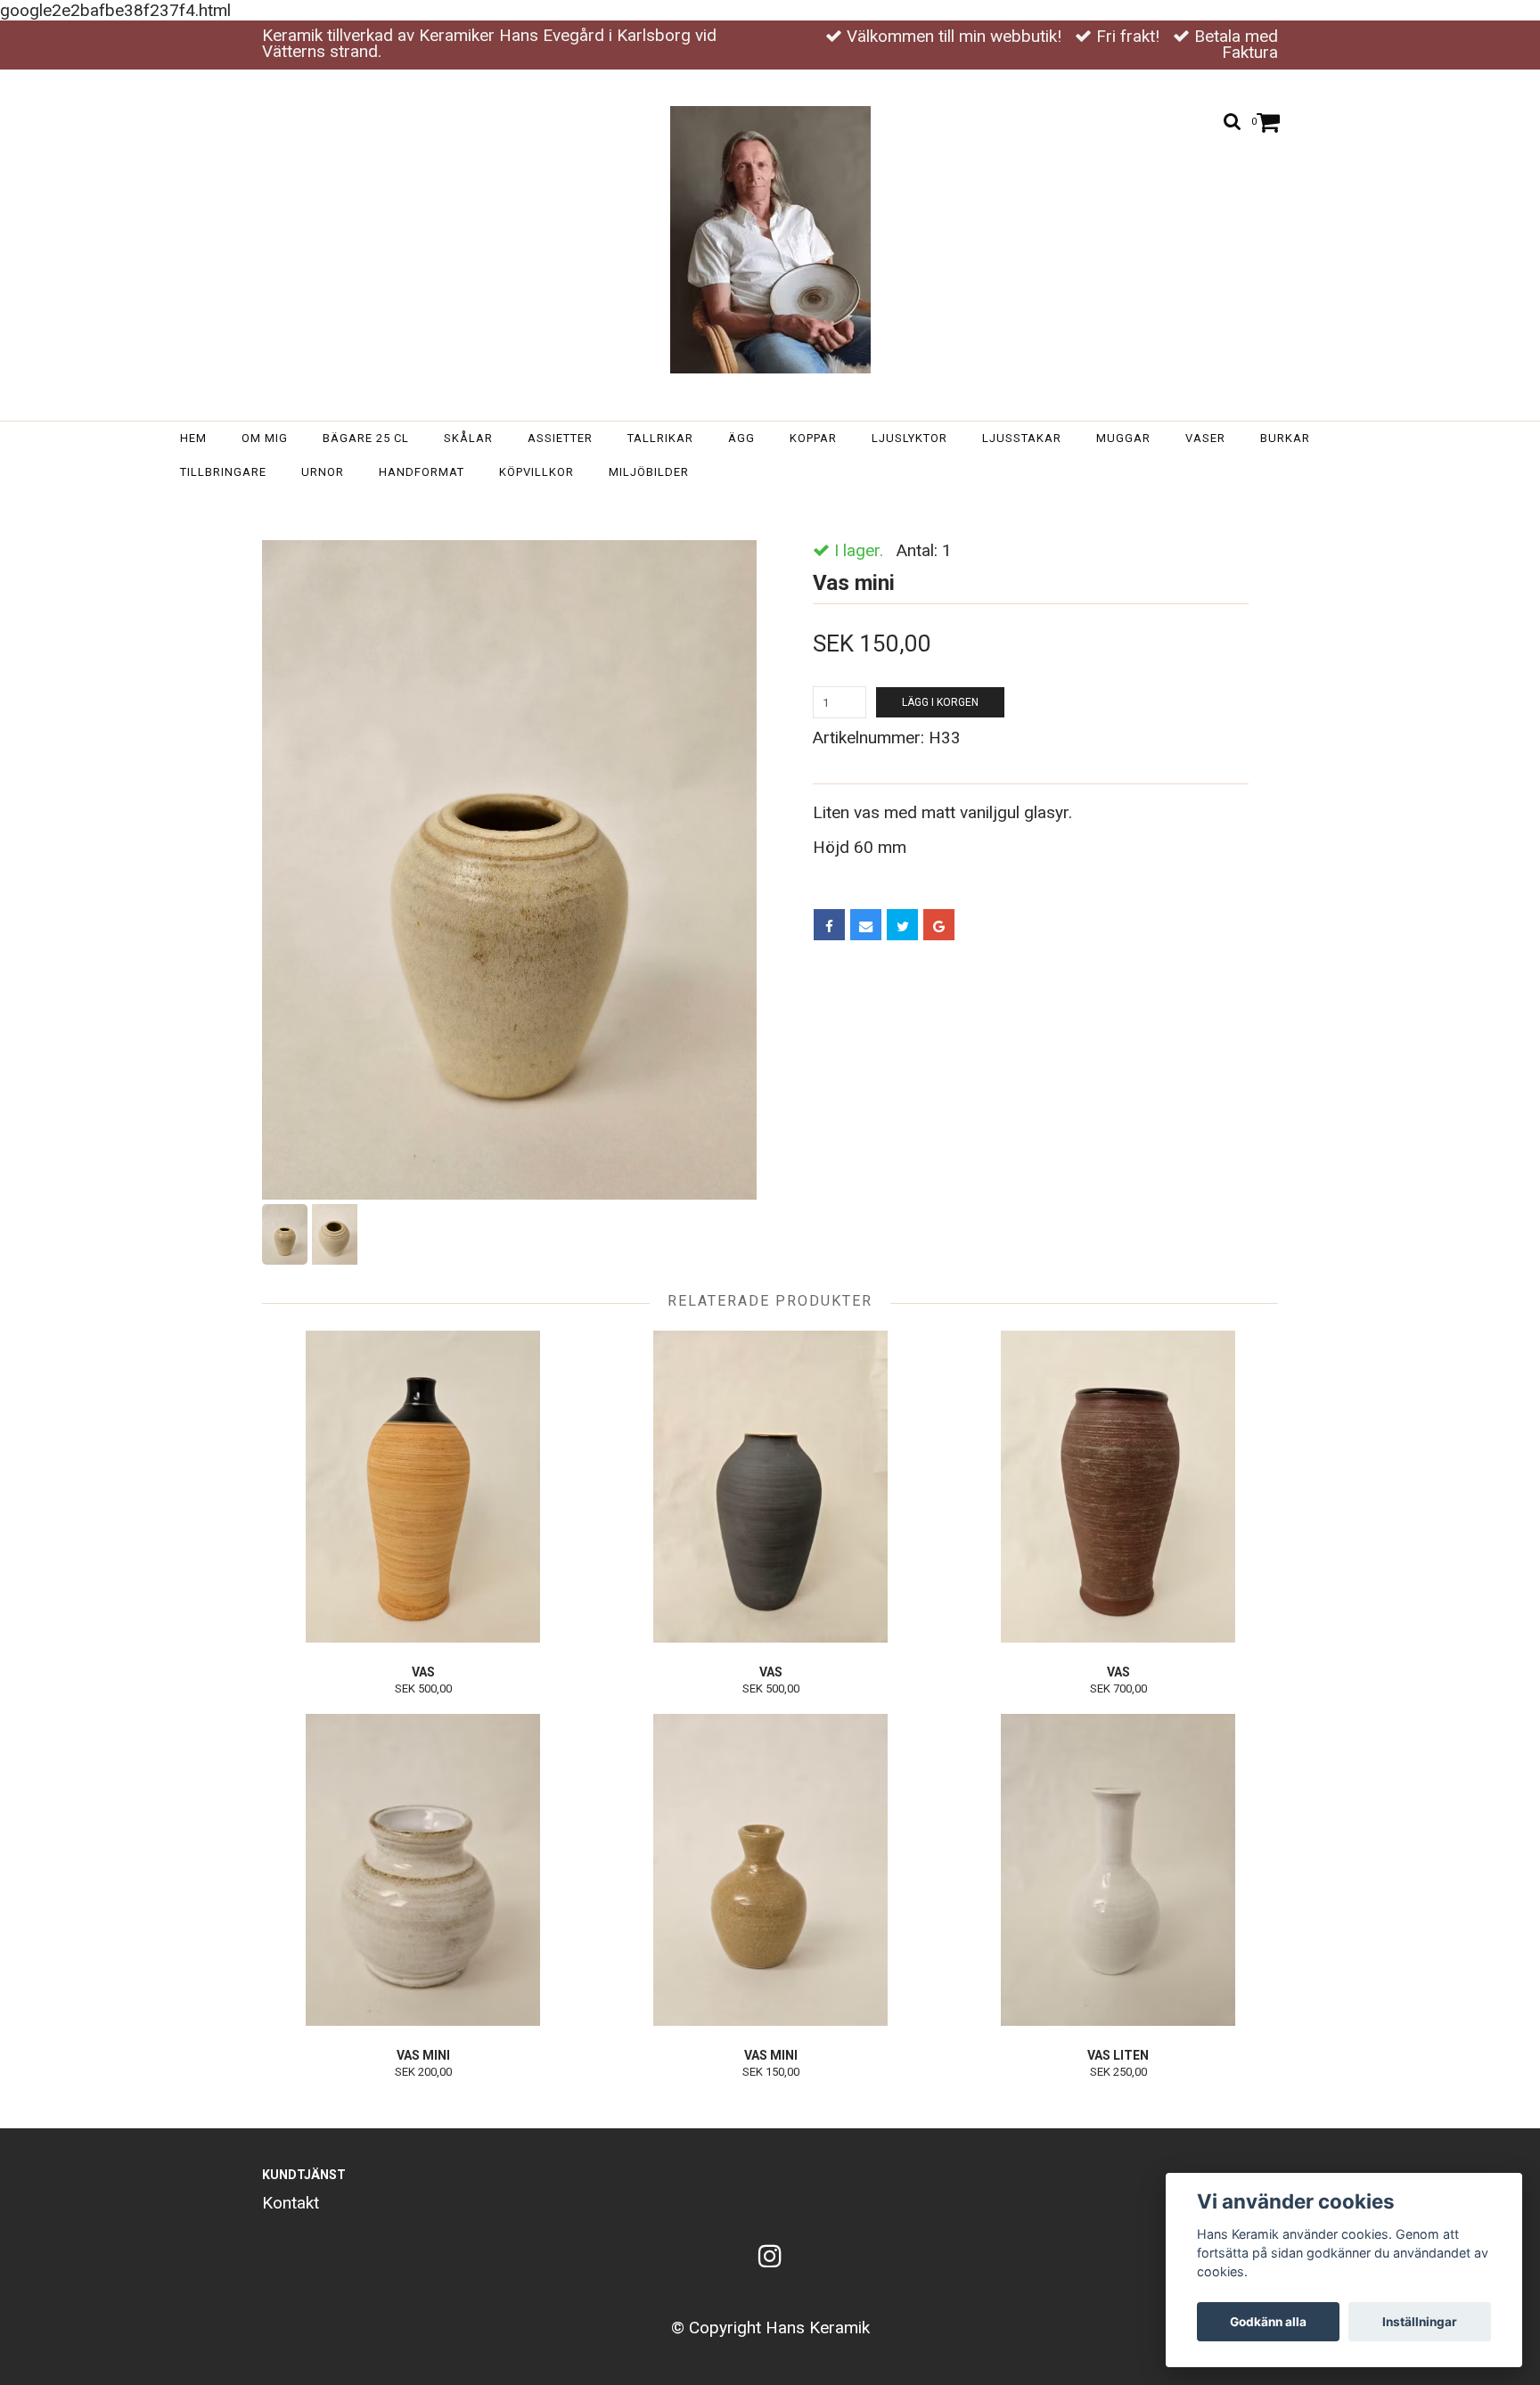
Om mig (265, 438)
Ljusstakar (1022, 438)
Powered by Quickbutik (770, 2351)
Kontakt (291, 2203)
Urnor (323, 472)
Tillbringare (223, 472)
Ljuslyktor (909, 438)
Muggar (1123, 438)
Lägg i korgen (940, 702)
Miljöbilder (649, 472)
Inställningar (1420, 2322)
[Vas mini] (509, 870)
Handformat (422, 472)
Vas (423, 1672)
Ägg (741, 438)
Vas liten (1118, 2055)
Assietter (560, 438)
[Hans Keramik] (770, 240)
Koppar (813, 438)
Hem (193, 438)
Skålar (468, 438)
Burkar (1285, 438)
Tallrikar (660, 438)
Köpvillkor (537, 472)
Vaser (1205, 438)
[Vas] (423, 1487)
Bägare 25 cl (366, 438)
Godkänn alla (1268, 2322)
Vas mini (823, 507)
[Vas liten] (1118, 1870)
